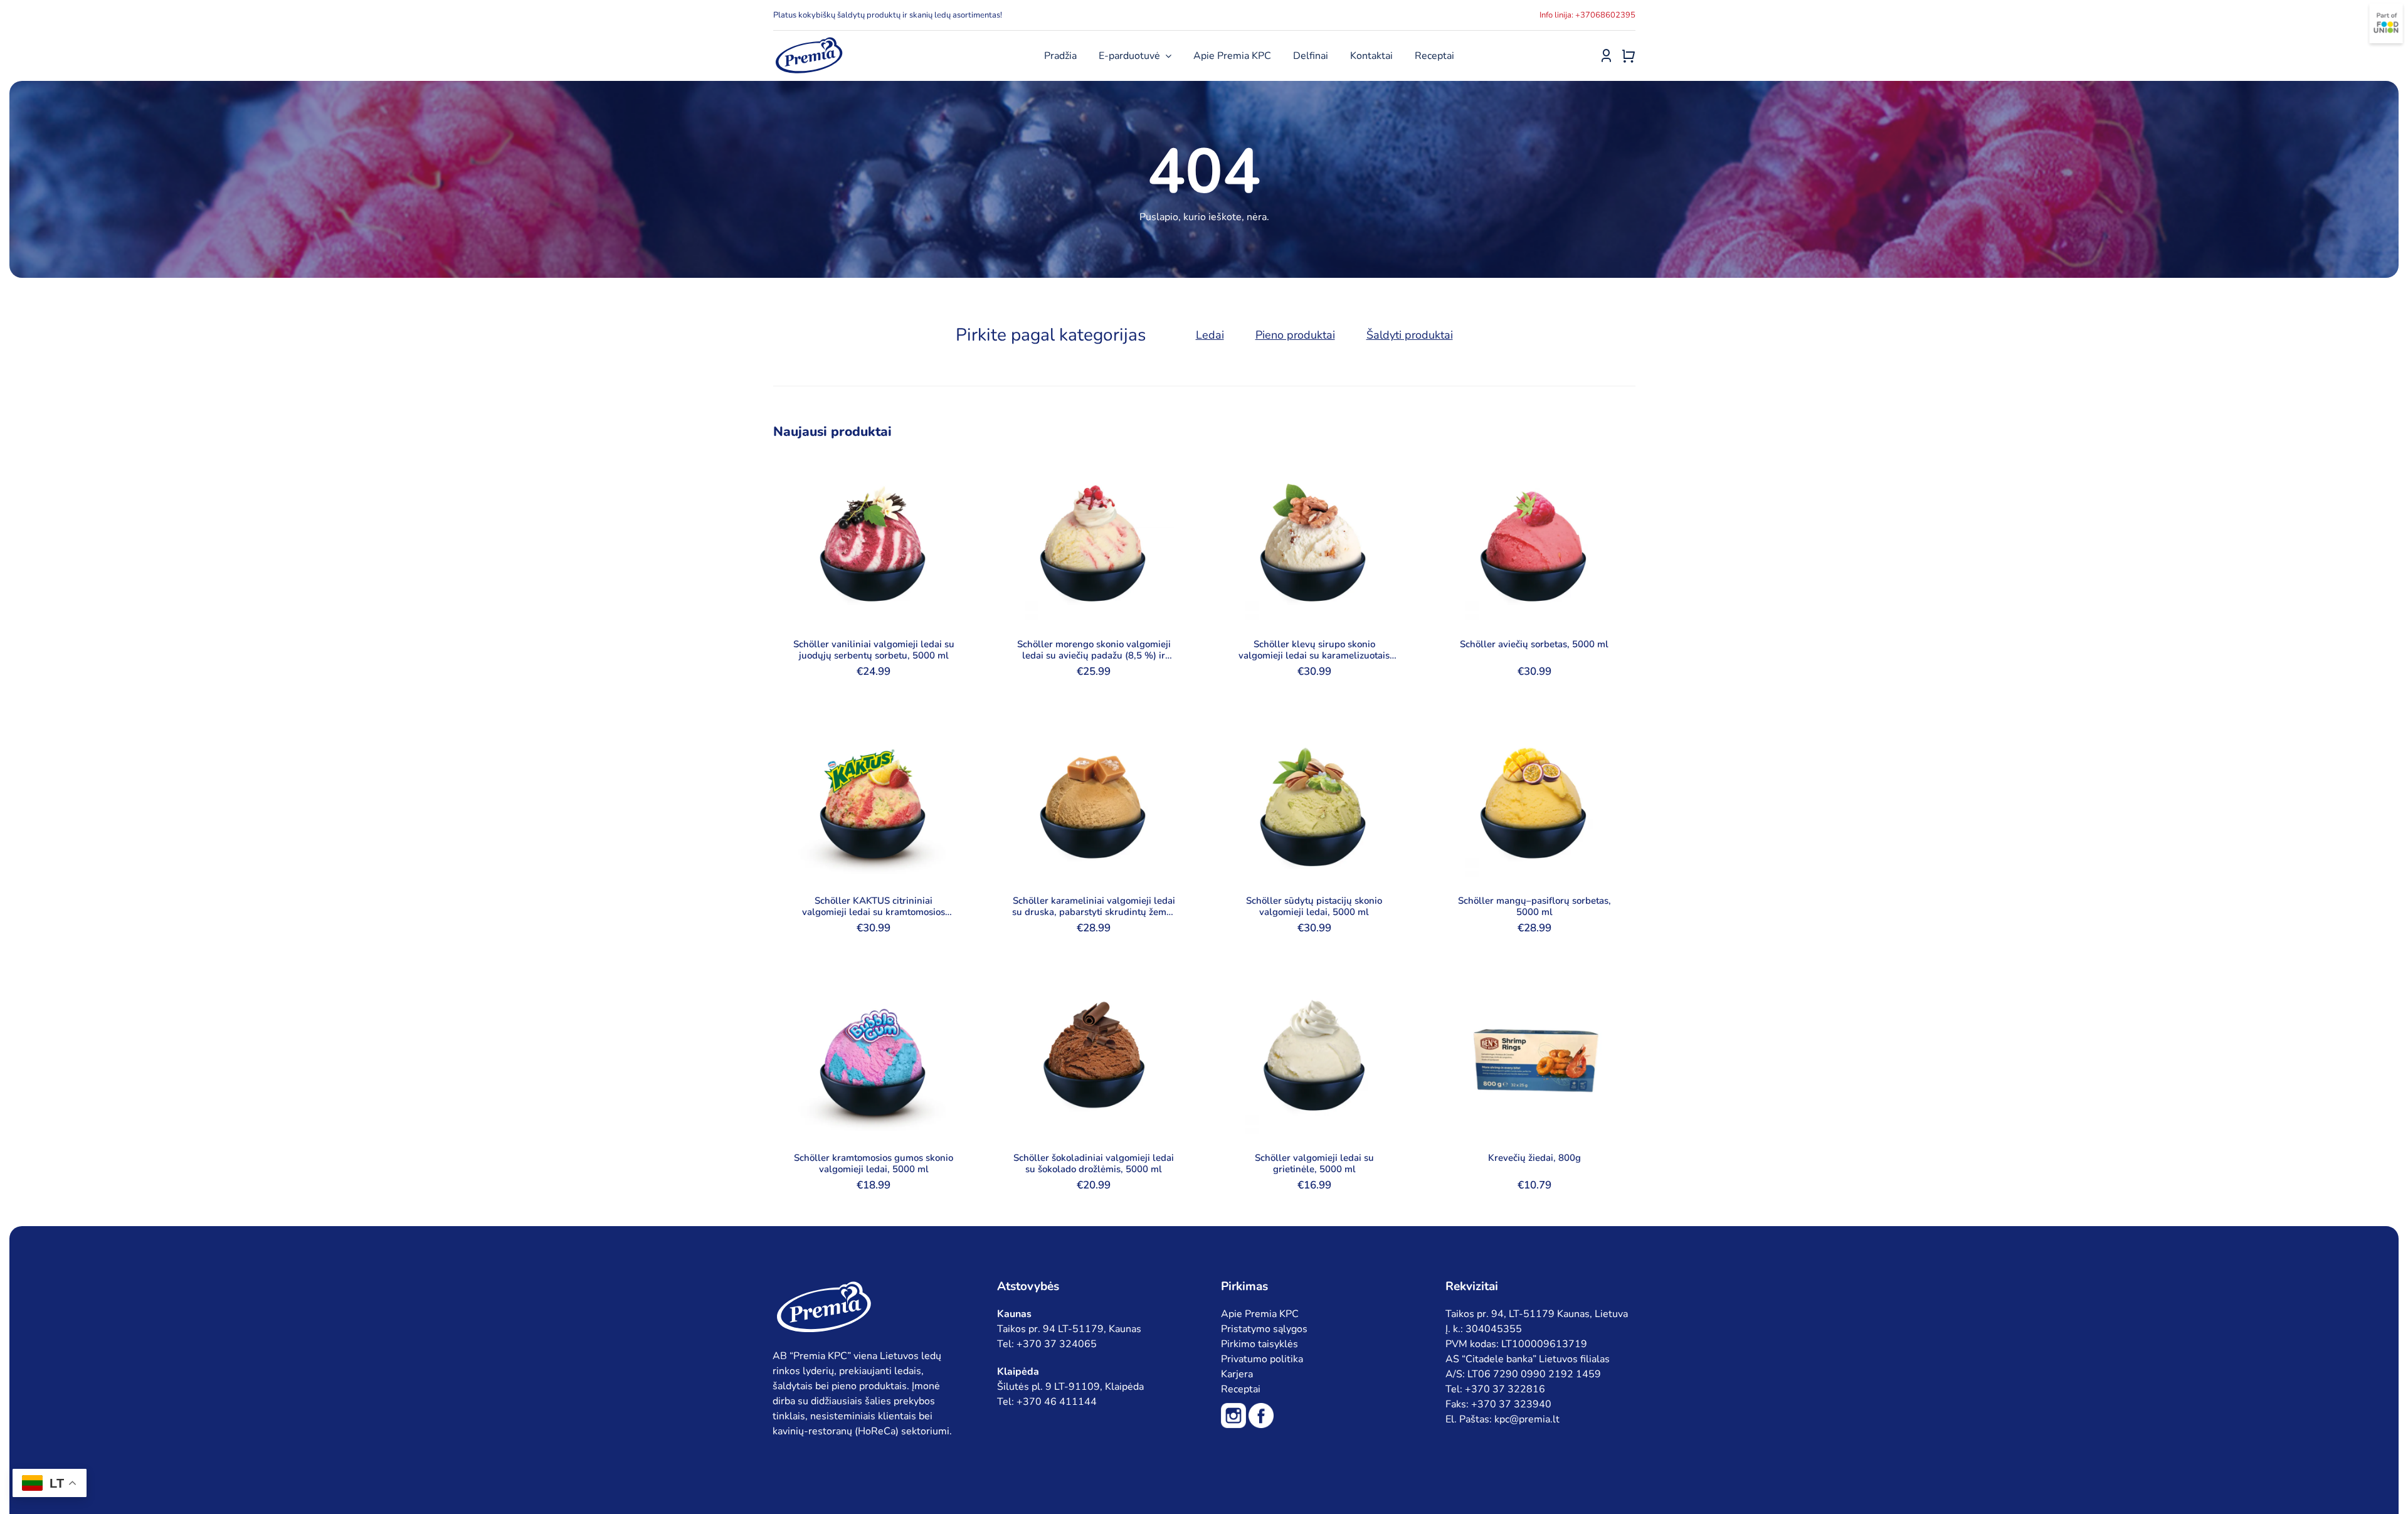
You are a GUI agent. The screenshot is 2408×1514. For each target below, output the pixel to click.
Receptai (1241, 1389)
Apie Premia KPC (1260, 1314)
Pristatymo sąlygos (1264, 1329)
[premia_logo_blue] (809, 41)
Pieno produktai (1295, 335)
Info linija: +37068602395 (1587, 15)
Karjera (1237, 1374)
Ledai (1210, 335)
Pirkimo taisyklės (1259, 1344)
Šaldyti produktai (1410, 335)
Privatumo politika (1262, 1359)
